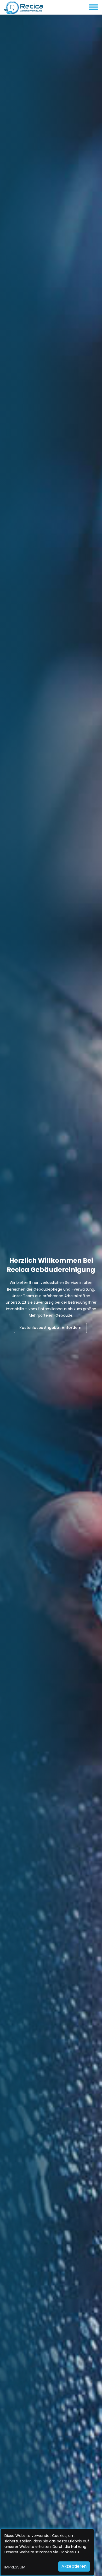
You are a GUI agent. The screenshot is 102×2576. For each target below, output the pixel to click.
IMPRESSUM (15, 2567)
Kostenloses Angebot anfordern (50, 1328)
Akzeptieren (74, 2566)
